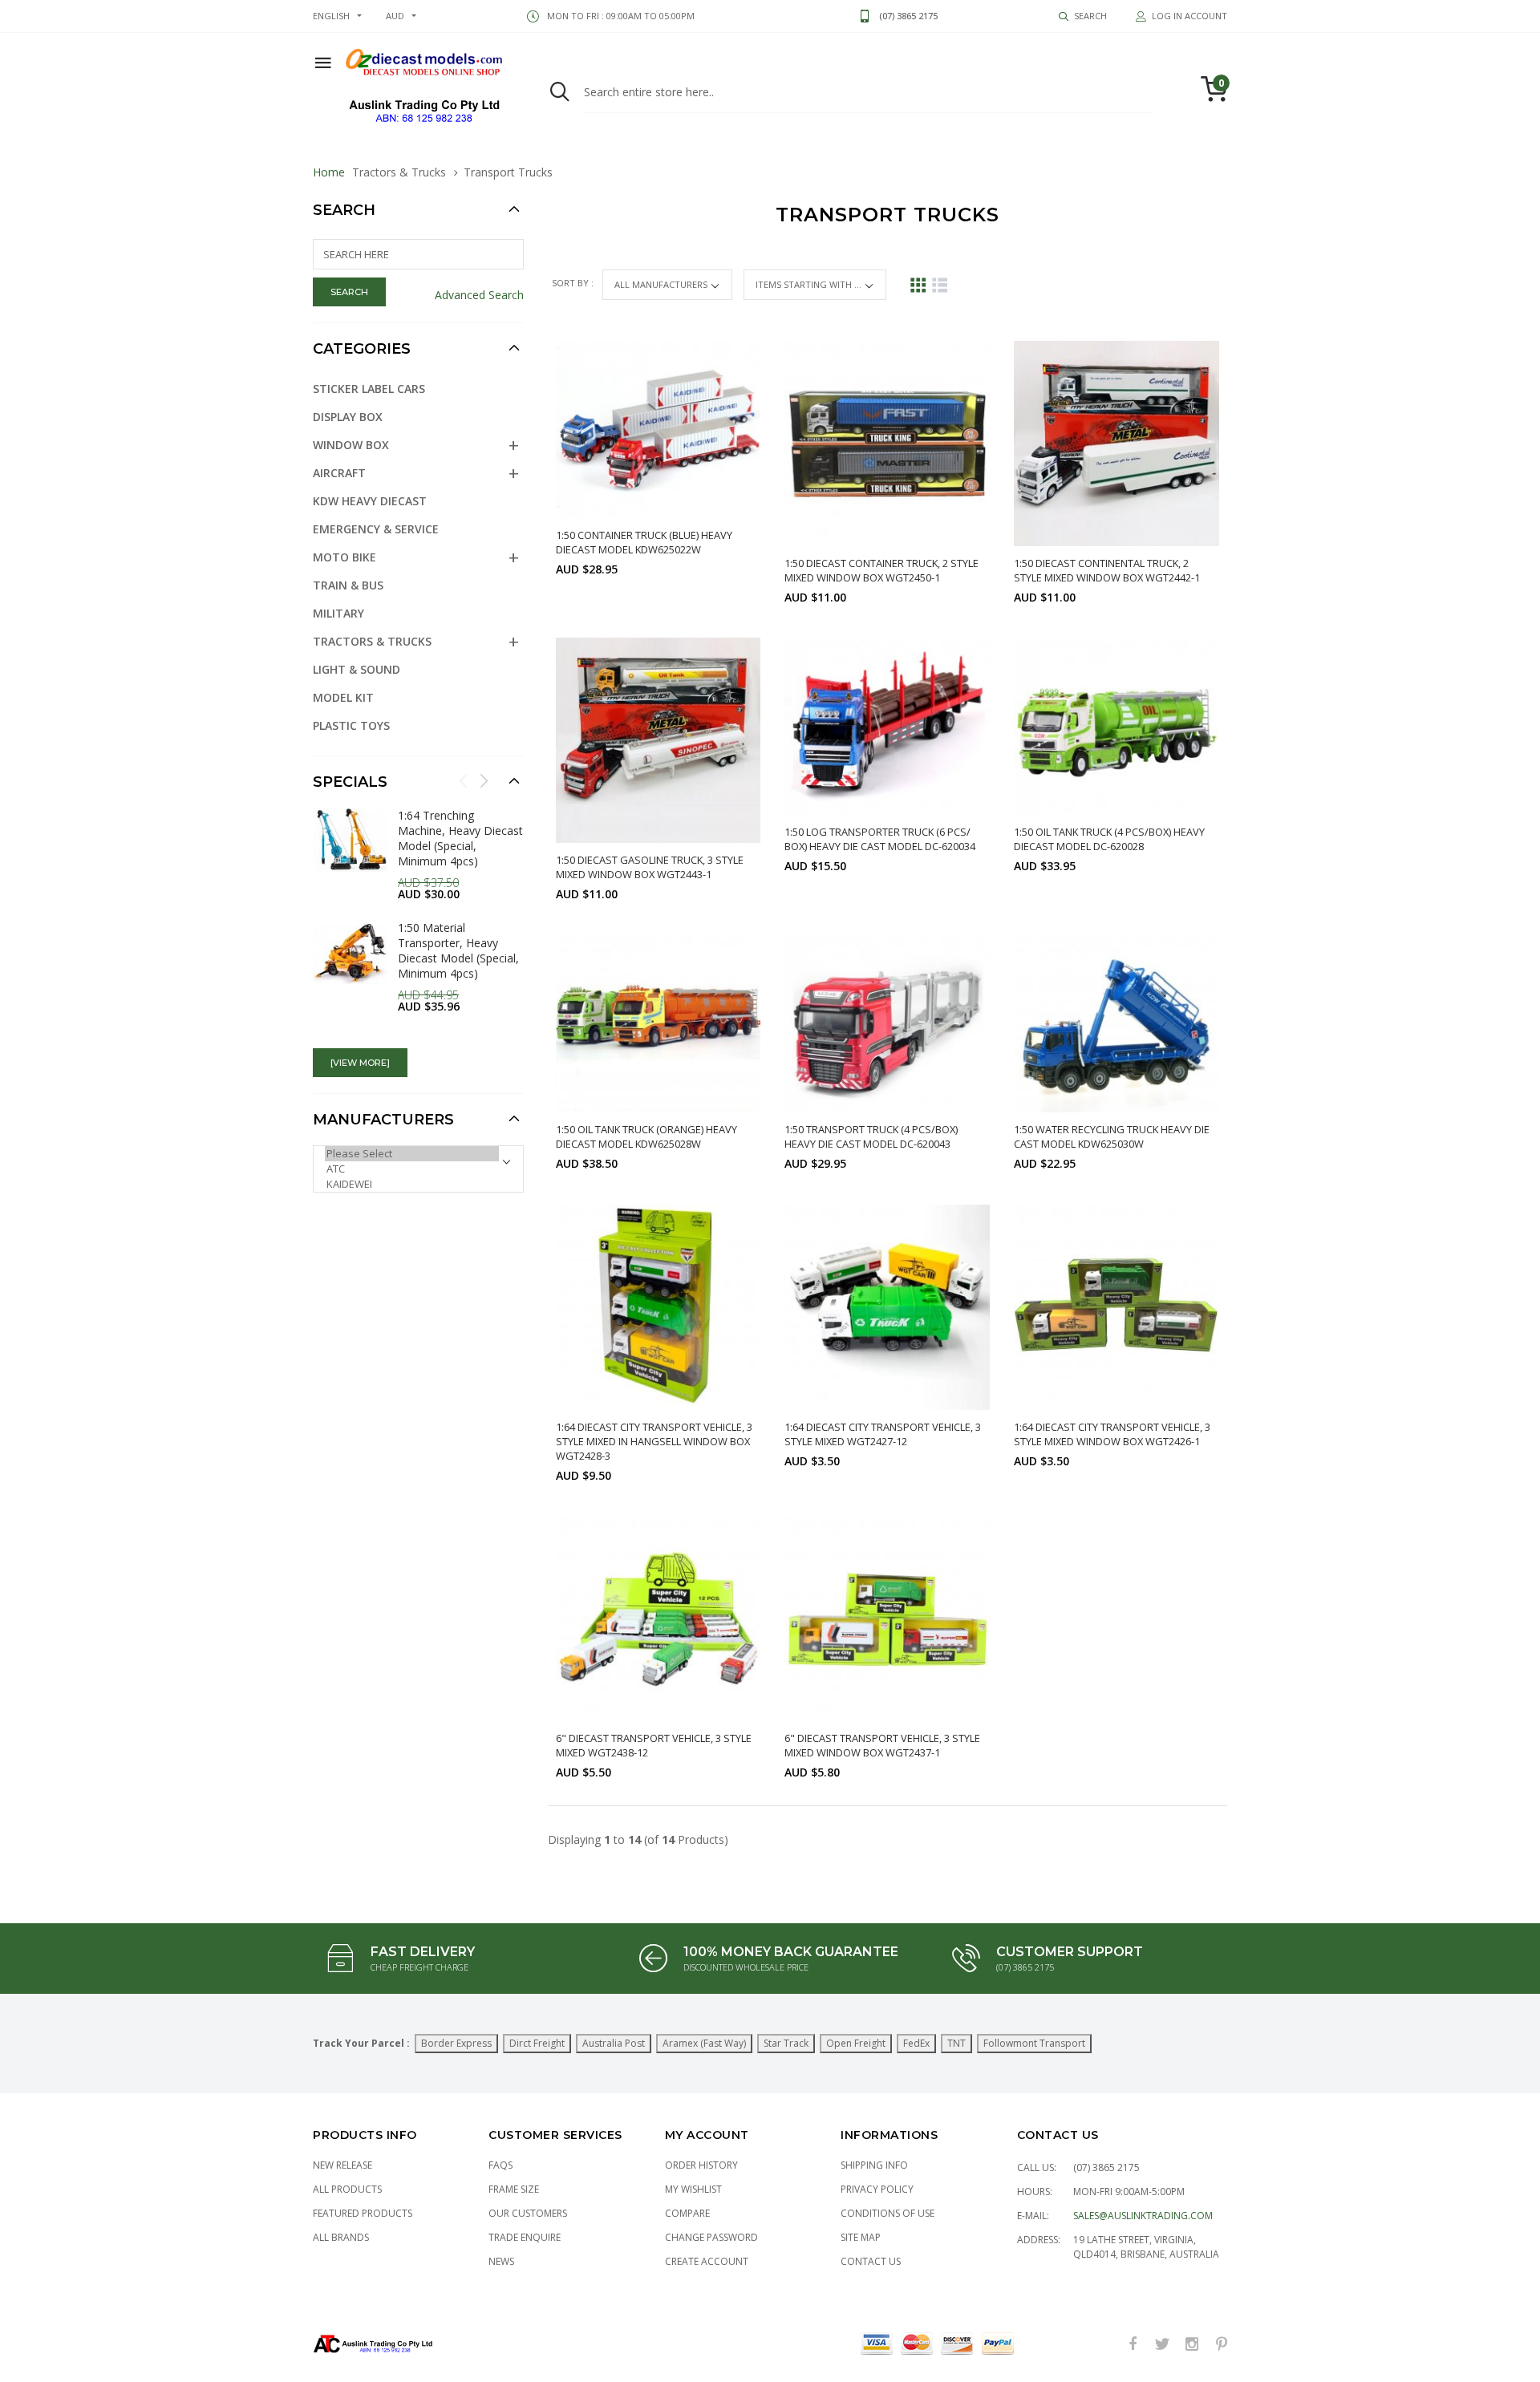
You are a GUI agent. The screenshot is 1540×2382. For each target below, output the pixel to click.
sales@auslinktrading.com (1143, 2216)
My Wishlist (693, 2189)
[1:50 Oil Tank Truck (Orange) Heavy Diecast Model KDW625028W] (659, 1024)
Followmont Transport (1034, 2043)
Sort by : (574, 283)
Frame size (514, 2189)
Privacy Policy (877, 2189)
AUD (395, 16)
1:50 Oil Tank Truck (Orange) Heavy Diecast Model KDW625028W (646, 1136)
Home (329, 172)
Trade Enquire (525, 2237)
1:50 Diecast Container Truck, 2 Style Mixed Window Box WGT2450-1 (881, 570)
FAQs (500, 2165)
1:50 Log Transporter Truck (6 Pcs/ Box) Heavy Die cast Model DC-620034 (880, 839)
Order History (701, 2165)
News (501, 2261)
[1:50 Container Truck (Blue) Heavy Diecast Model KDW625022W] (659, 429)
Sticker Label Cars (369, 389)
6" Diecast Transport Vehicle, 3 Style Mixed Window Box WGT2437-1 (882, 1745)
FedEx (916, 2043)
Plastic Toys (351, 725)
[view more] (360, 1063)
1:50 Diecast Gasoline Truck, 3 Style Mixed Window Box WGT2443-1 (650, 867)
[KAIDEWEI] (412, 1184)
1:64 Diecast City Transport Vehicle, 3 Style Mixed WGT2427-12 (883, 1434)
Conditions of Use (888, 2213)
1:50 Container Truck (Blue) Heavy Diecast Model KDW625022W (644, 542)
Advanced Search (479, 295)
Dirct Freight (537, 2043)
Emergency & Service (376, 529)
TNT (956, 2043)
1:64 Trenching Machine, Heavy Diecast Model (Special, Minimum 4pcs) (460, 838)
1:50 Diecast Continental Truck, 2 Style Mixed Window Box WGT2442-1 (1107, 570)
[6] (659, 1618)
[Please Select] (412, 1154)
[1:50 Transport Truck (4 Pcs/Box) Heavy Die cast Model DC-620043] (887, 1024)
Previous (464, 780)
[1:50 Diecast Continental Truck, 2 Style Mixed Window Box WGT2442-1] (1116, 444)
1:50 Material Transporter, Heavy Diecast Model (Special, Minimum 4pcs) (458, 950)
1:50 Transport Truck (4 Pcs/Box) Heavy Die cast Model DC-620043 (871, 1136)
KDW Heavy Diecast (370, 501)
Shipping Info (874, 2165)
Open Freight (856, 2043)
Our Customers (528, 2213)
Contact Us (871, 2261)
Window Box (351, 445)
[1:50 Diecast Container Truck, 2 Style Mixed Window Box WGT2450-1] (887, 444)
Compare (687, 2213)
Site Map (861, 2237)
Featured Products (363, 2213)
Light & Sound (357, 669)
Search (344, 210)
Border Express (456, 2043)
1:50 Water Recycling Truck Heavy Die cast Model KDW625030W (1112, 1136)
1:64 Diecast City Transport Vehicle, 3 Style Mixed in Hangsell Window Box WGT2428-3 (654, 1441)
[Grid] (918, 285)
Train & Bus (348, 585)
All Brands (341, 2237)
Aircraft (339, 473)
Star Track (786, 2043)
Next (484, 780)
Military (338, 613)
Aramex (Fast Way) (704, 2043)
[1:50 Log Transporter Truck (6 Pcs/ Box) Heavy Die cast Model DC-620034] (887, 726)
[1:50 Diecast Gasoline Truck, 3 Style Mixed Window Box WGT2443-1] (659, 740)
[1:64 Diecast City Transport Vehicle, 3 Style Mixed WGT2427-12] (887, 1307)
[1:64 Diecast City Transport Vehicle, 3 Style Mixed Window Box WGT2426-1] (1116, 1307)
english (331, 16)
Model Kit (343, 697)
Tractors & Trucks (399, 172)
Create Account (707, 2261)
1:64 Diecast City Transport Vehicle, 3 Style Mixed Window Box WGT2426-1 (1112, 1434)
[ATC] (412, 1169)
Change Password (711, 2237)
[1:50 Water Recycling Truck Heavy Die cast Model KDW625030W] (1116, 1024)
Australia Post (614, 2043)
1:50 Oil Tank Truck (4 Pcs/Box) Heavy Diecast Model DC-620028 (1109, 839)
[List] (940, 285)
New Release (342, 2165)
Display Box (348, 417)
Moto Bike (344, 557)
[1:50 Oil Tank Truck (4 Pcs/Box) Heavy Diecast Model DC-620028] (1116, 726)
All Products (347, 2189)
